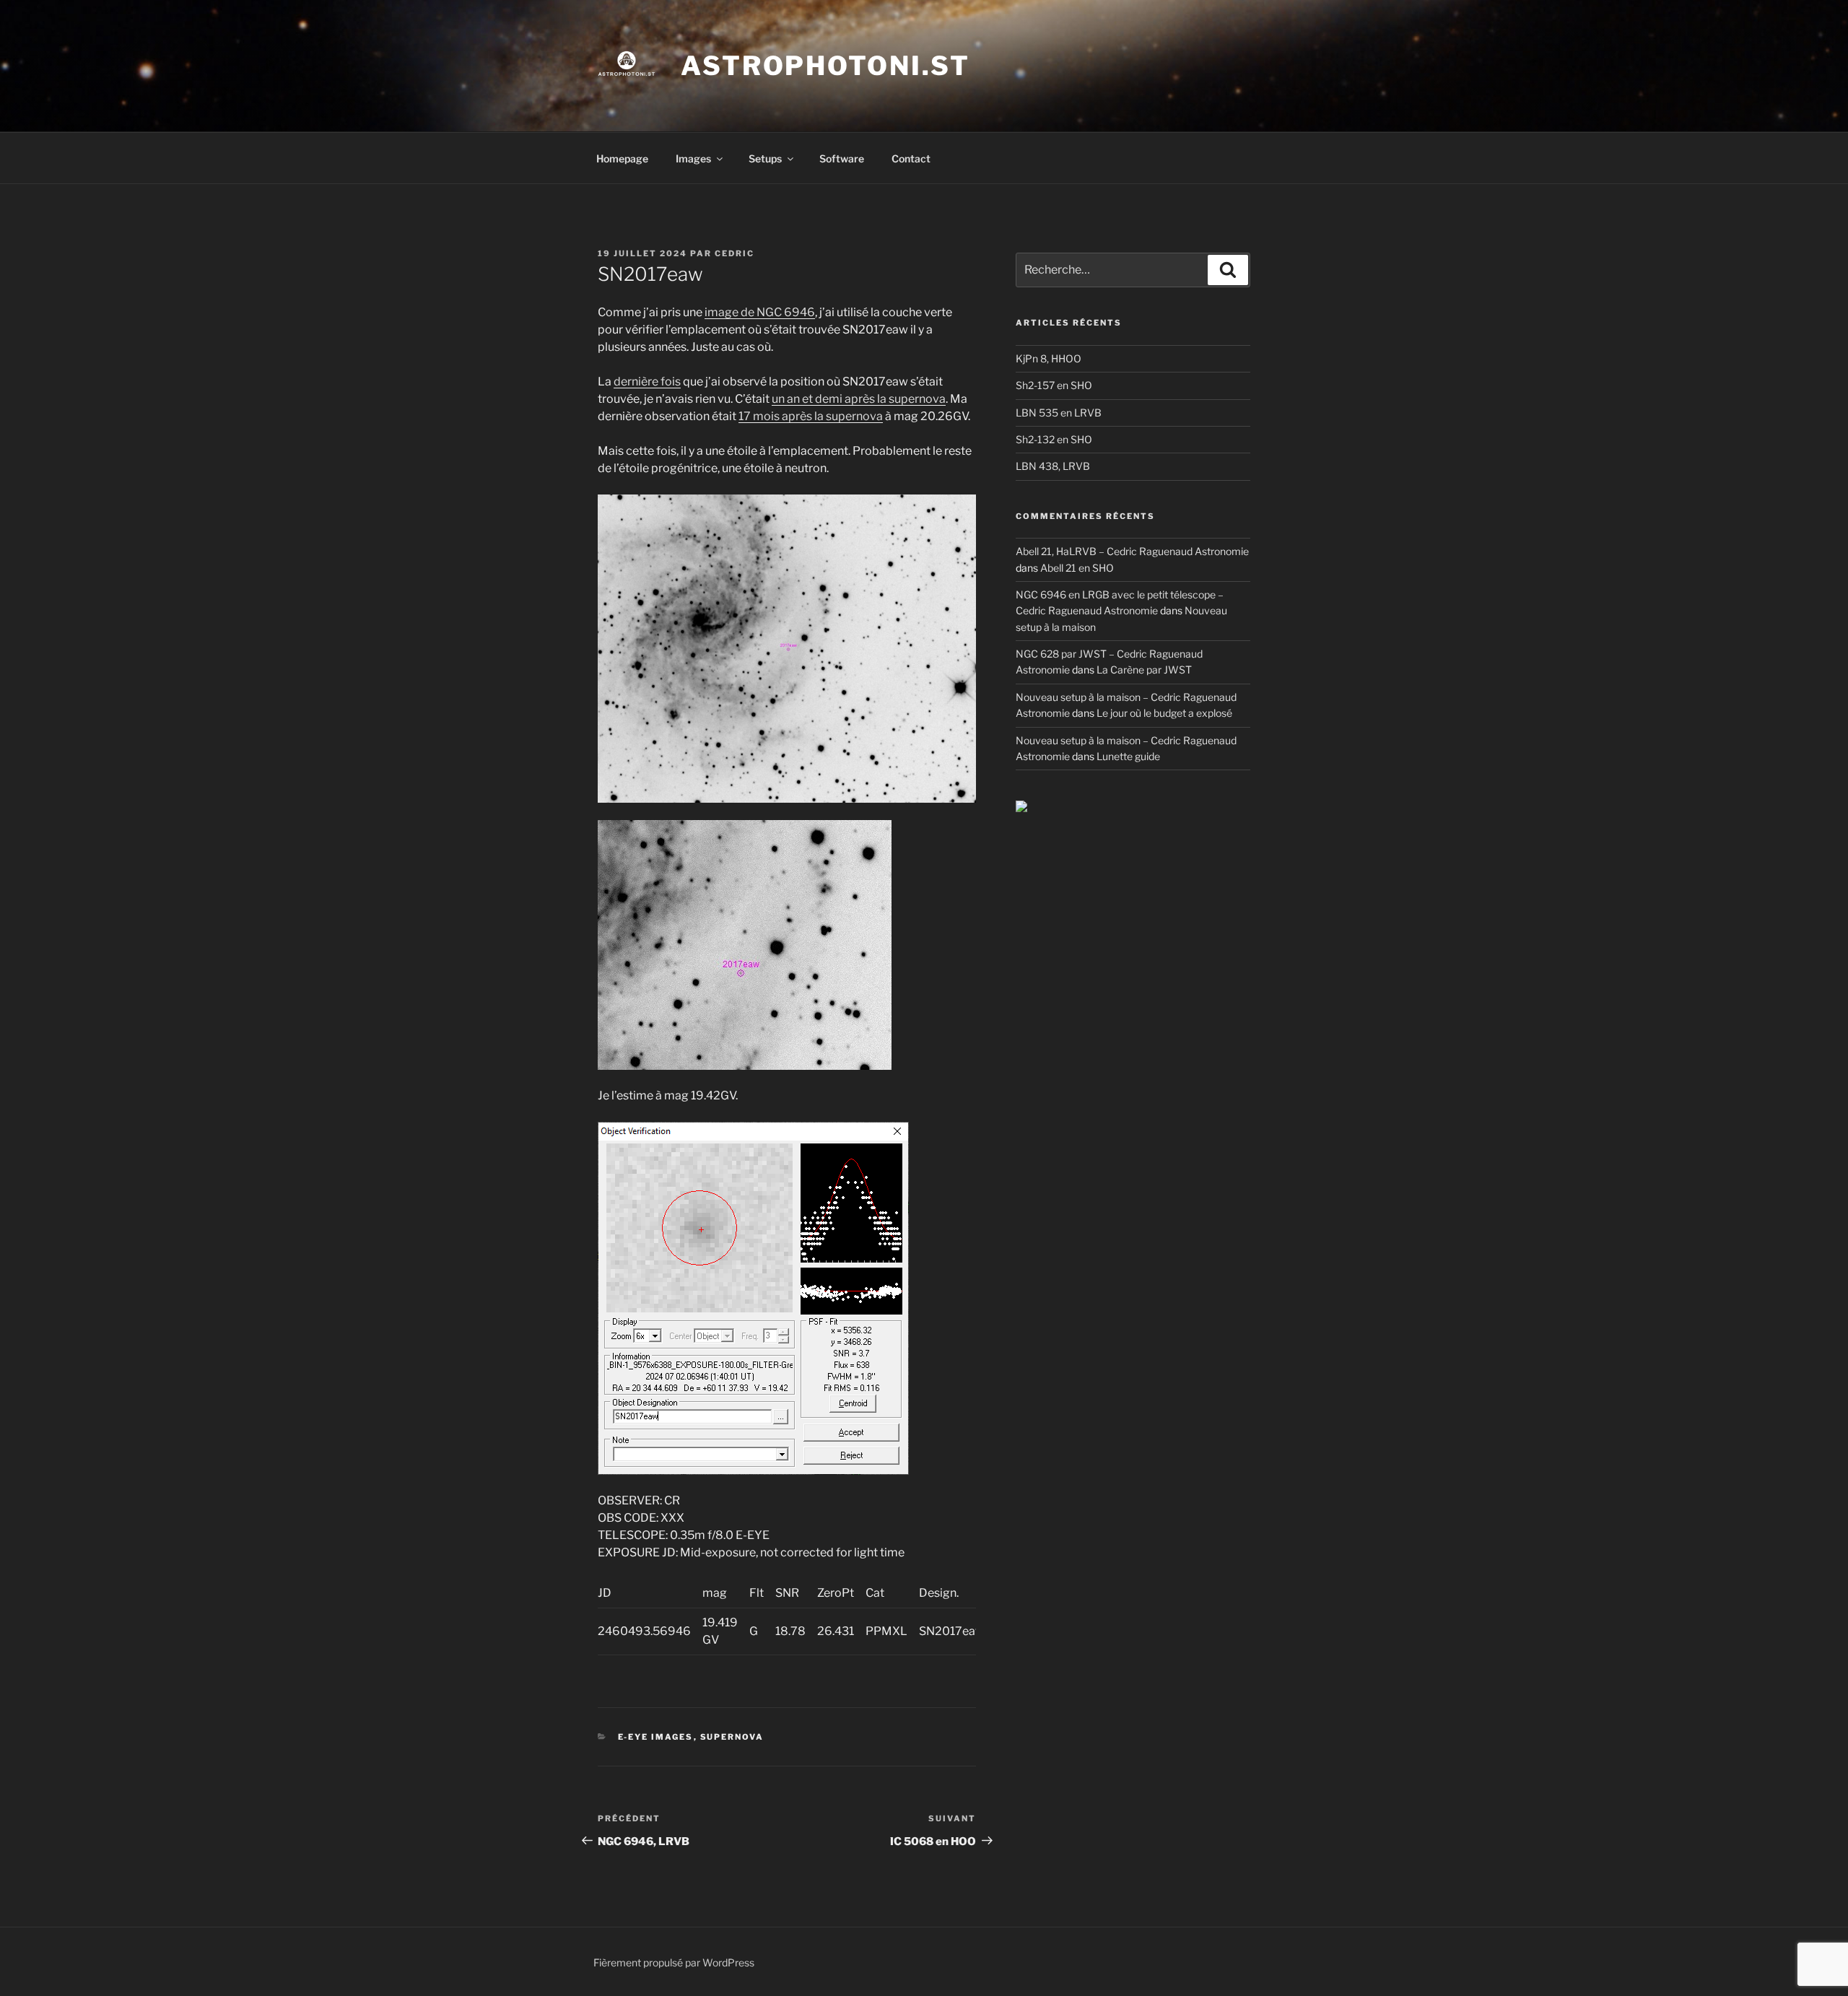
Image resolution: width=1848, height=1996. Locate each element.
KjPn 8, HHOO (1049, 358)
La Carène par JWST (1144, 670)
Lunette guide (1128, 756)
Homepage (622, 158)
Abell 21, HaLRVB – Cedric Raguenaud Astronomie (1132, 551)
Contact (911, 158)
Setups (765, 158)
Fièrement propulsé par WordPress (674, 1962)
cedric (735, 253)
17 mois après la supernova (811, 416)
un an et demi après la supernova (859, 399)
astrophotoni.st (825, 66)
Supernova (732, 1737)
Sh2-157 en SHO (1054, 385)
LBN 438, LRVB (1053, 466)
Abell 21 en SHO (1077, 568)
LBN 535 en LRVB (1059, 413)
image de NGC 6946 (760, 312)
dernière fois (647, 382)
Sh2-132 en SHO (1054, 439)
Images (693, 158)
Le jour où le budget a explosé (1164, 713)
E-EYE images (656, 1737)
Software (842, 158)
